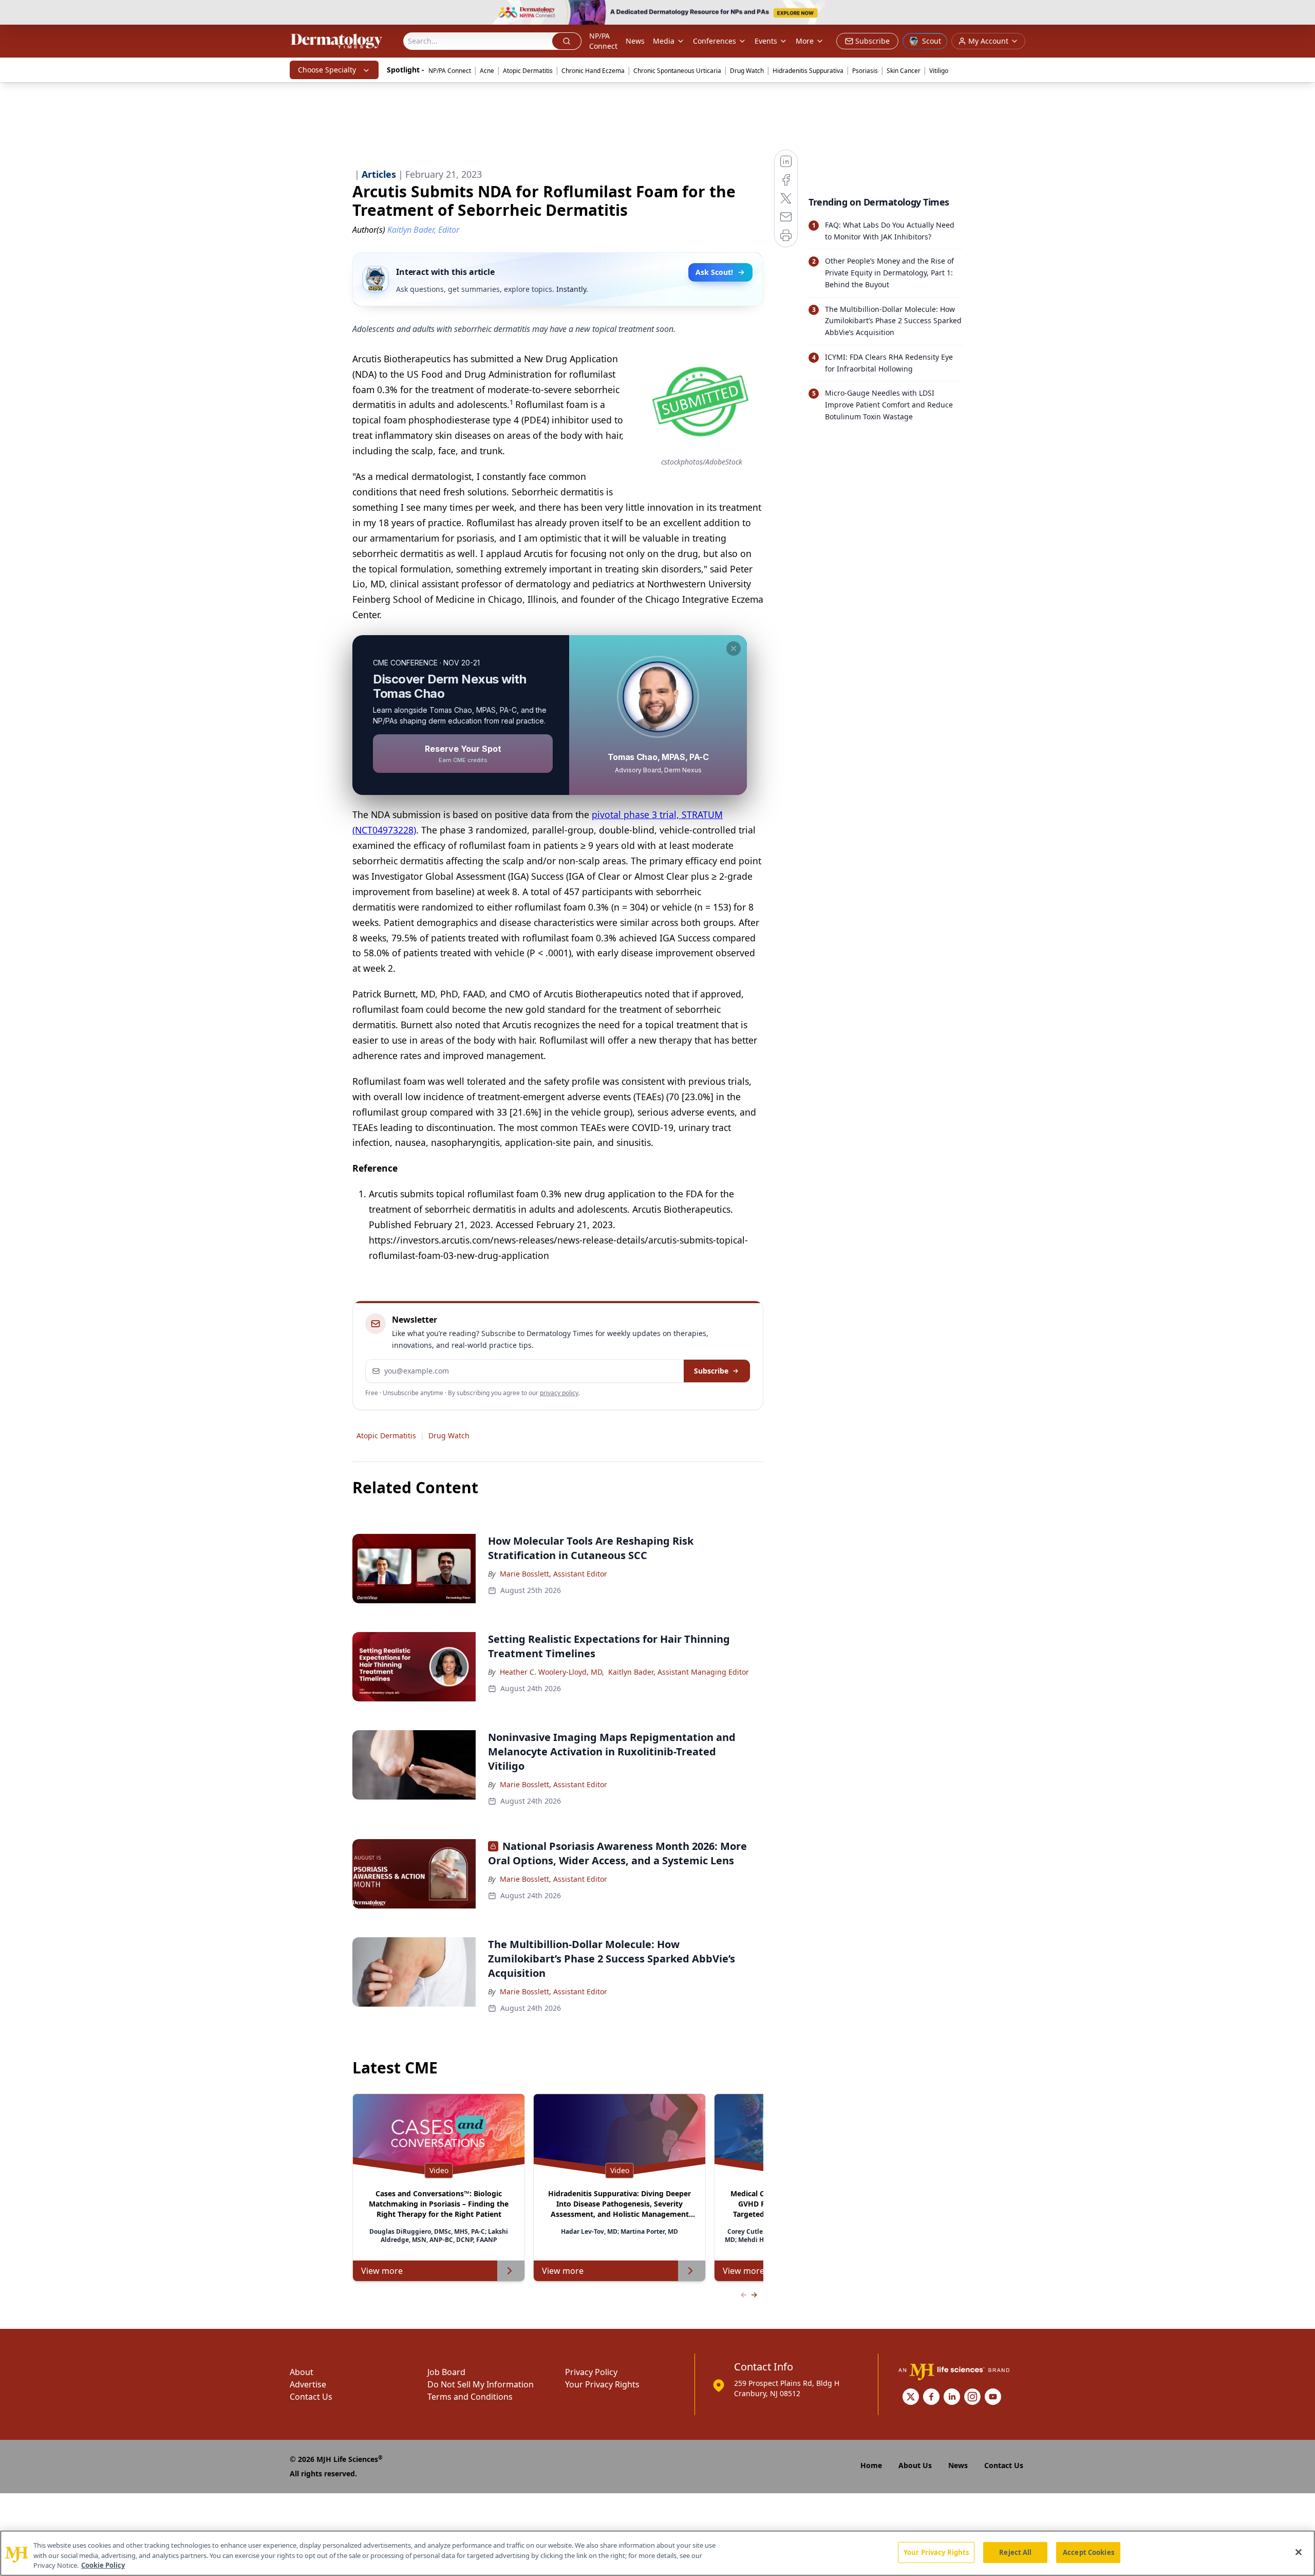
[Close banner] (1302, 13)
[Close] (1299, 2552)
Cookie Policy (103, 2565)
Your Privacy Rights (602, 2384)
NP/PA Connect (603, 41)
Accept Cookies (1088, 2552)
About (302, 2372)
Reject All (1015, 2552)
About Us (915, 2465)
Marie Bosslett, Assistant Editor (553, 1574)
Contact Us (311, 2397)
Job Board (446, 2372)
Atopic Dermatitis (528, 71)
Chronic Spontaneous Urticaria (677, 71)
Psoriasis (865, 71)
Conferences (715, 41)
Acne (487, 71)
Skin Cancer (904, 71)
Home (871, 2465)
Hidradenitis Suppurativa (808, 71)
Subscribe (711, 1371)
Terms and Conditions (470, 2397)
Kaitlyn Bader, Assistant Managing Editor (679, 1672)
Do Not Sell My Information (481, 2384)
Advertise (308, 2384)
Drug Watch (747, 71)
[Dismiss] (734, 648)
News (635, 41)
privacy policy (559, 1393)
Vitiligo (939, 71)
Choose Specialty (327, 70)
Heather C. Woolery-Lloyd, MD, (552, 1672)
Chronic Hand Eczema (593, 71)
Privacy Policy (591, 2372)
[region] (657, 2553)
